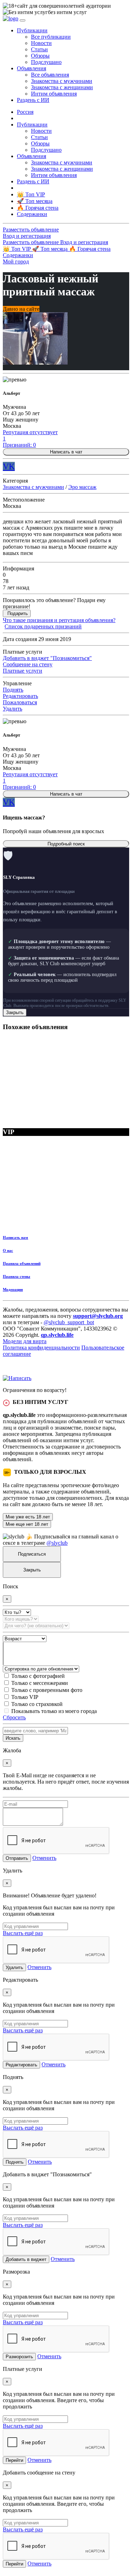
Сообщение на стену (28, 664)
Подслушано (46, 62)
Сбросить (14, 1717)
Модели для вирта (25, 1341)
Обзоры (40, 56)
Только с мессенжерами (40, 1683)
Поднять (13, 690)
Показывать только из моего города (54, 1711)
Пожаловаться (20, 702)
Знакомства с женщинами (62, 87)
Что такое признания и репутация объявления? (59, 620)
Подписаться (32, 1554)
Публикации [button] (32, 30)
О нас (8, 1250)
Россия (25, 112)
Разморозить (19, 2357)
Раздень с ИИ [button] (33, 100)
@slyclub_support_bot (69, 1322)
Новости (41, 43)
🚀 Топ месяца (51, 249)
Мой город (16, 261)
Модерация (13, 1289)
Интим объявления (54, 94)
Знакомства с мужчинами (62, 81)
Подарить (18, 613)
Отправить (17, 1858)
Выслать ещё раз (23, 1933)
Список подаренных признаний (43, 626)
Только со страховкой (37, 1704)
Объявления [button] (32, 68)
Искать (13, 1738)
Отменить (44, 1858)
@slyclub (57, 1543)
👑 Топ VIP (17, 249)
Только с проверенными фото (47, 1690)
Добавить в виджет (26, 2259)
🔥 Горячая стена (90, 249)
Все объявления (50, 75)
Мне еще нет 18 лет (27, 1524)
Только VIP (25, 1697)
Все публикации (51, 37)
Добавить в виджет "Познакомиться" (47, 658)
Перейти (14, 2460)
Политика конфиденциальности (41, 1348)
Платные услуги (23, 671)
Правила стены (17, 1276)
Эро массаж (82, 487)
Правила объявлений (22, 1263)
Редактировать (20, 696)
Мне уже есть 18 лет (28, 1517)
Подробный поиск (66, 844)
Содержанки (18, 255)
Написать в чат (66, 452)
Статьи (39, 49)
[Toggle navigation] (23, 20)
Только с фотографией (38, 1676)
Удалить (12, 709)
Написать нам (15, 1237)
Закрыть (15, 1012)
